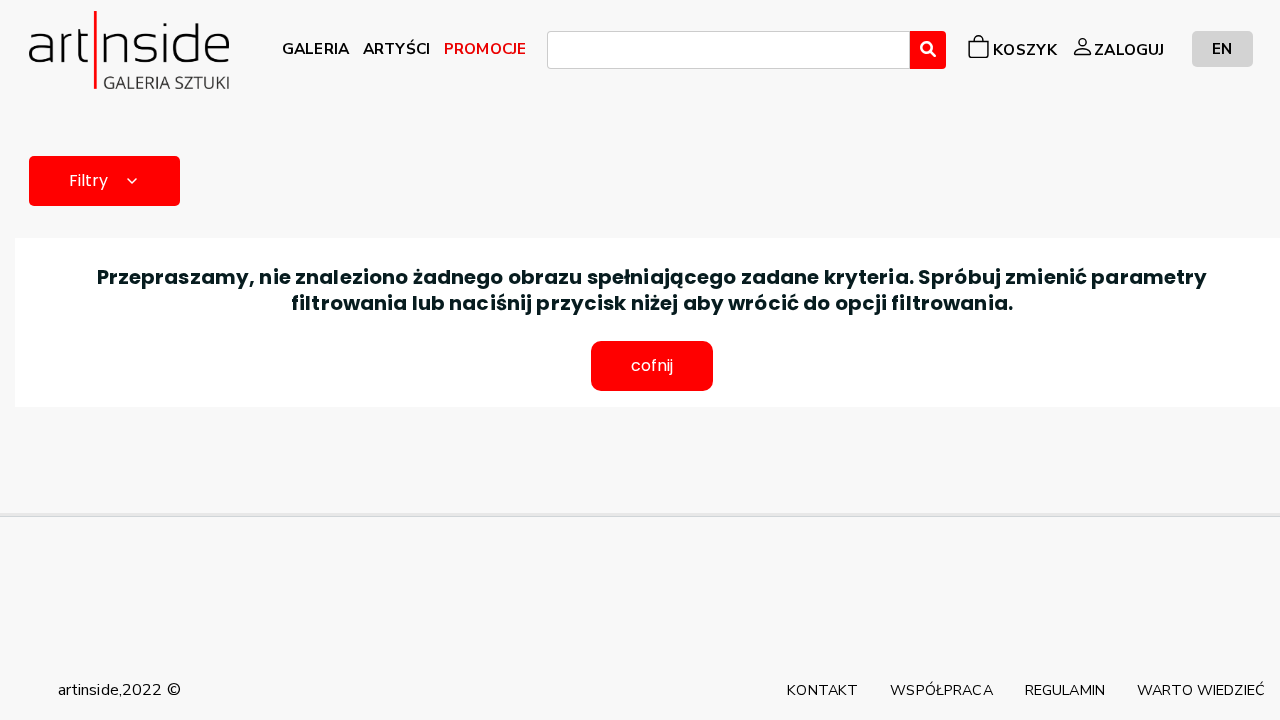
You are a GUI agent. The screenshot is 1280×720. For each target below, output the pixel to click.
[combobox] (728, 50)
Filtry (88, 180)
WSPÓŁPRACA (941, 690)
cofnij (652, 365)
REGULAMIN (1065, 690)
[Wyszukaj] (928, 50)
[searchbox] (559, 53)
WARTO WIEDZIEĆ (1201, 690)
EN (1222, 48)
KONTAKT (822, 690)
